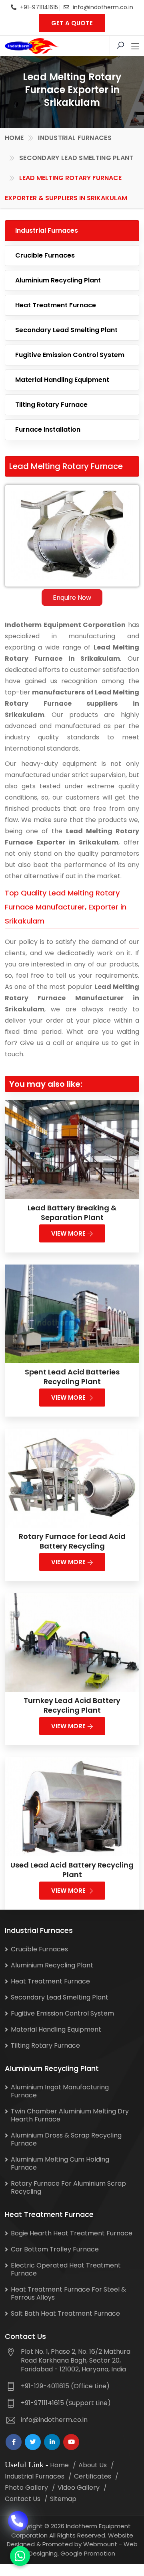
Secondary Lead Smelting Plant (76, 158)
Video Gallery (79, 2488)
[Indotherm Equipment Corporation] (32, 46)
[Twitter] (33, 2442)
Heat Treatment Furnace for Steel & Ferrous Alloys (68, 2293)
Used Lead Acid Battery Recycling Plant (72, 1870)
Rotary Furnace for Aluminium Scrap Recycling (68, 2187)
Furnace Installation (48, 429)
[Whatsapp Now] (20, 2556)
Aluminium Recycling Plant (58, 280)
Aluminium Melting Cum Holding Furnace (60, 2163)
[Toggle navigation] (135, 47)
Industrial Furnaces (75, 138)
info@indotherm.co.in (103, 7)
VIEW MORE (69, 1233)
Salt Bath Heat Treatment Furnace (65, 2313)
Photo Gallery (26, 2488)
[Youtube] (71, 2442)
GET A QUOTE (72, 23)
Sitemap (63, 2499)
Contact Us (23, 2499)
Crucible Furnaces (45, 255)
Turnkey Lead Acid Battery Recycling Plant (72, 1705)
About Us (93, 2465)
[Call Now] (18, 2515)
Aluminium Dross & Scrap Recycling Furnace (66, 2139)
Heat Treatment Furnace (56, 305)
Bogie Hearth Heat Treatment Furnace (72, 2233)
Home (14, 138)
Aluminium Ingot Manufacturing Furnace (60, 2091)
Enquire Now (72, 598)
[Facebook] (14, 2442)
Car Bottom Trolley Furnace (55, 2249)
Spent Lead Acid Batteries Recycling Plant (72, 1377)
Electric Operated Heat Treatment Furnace (66, 2269)
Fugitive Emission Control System (70, 355)
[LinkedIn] (52, 2442)
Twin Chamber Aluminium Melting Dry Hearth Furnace (70, 2115)
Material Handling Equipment (62, 380)
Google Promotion (88, 2553)
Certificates (93, 2476)
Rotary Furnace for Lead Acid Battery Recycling (72, 1541)
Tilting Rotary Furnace (51, 405)
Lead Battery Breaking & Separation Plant (72, 1213)
